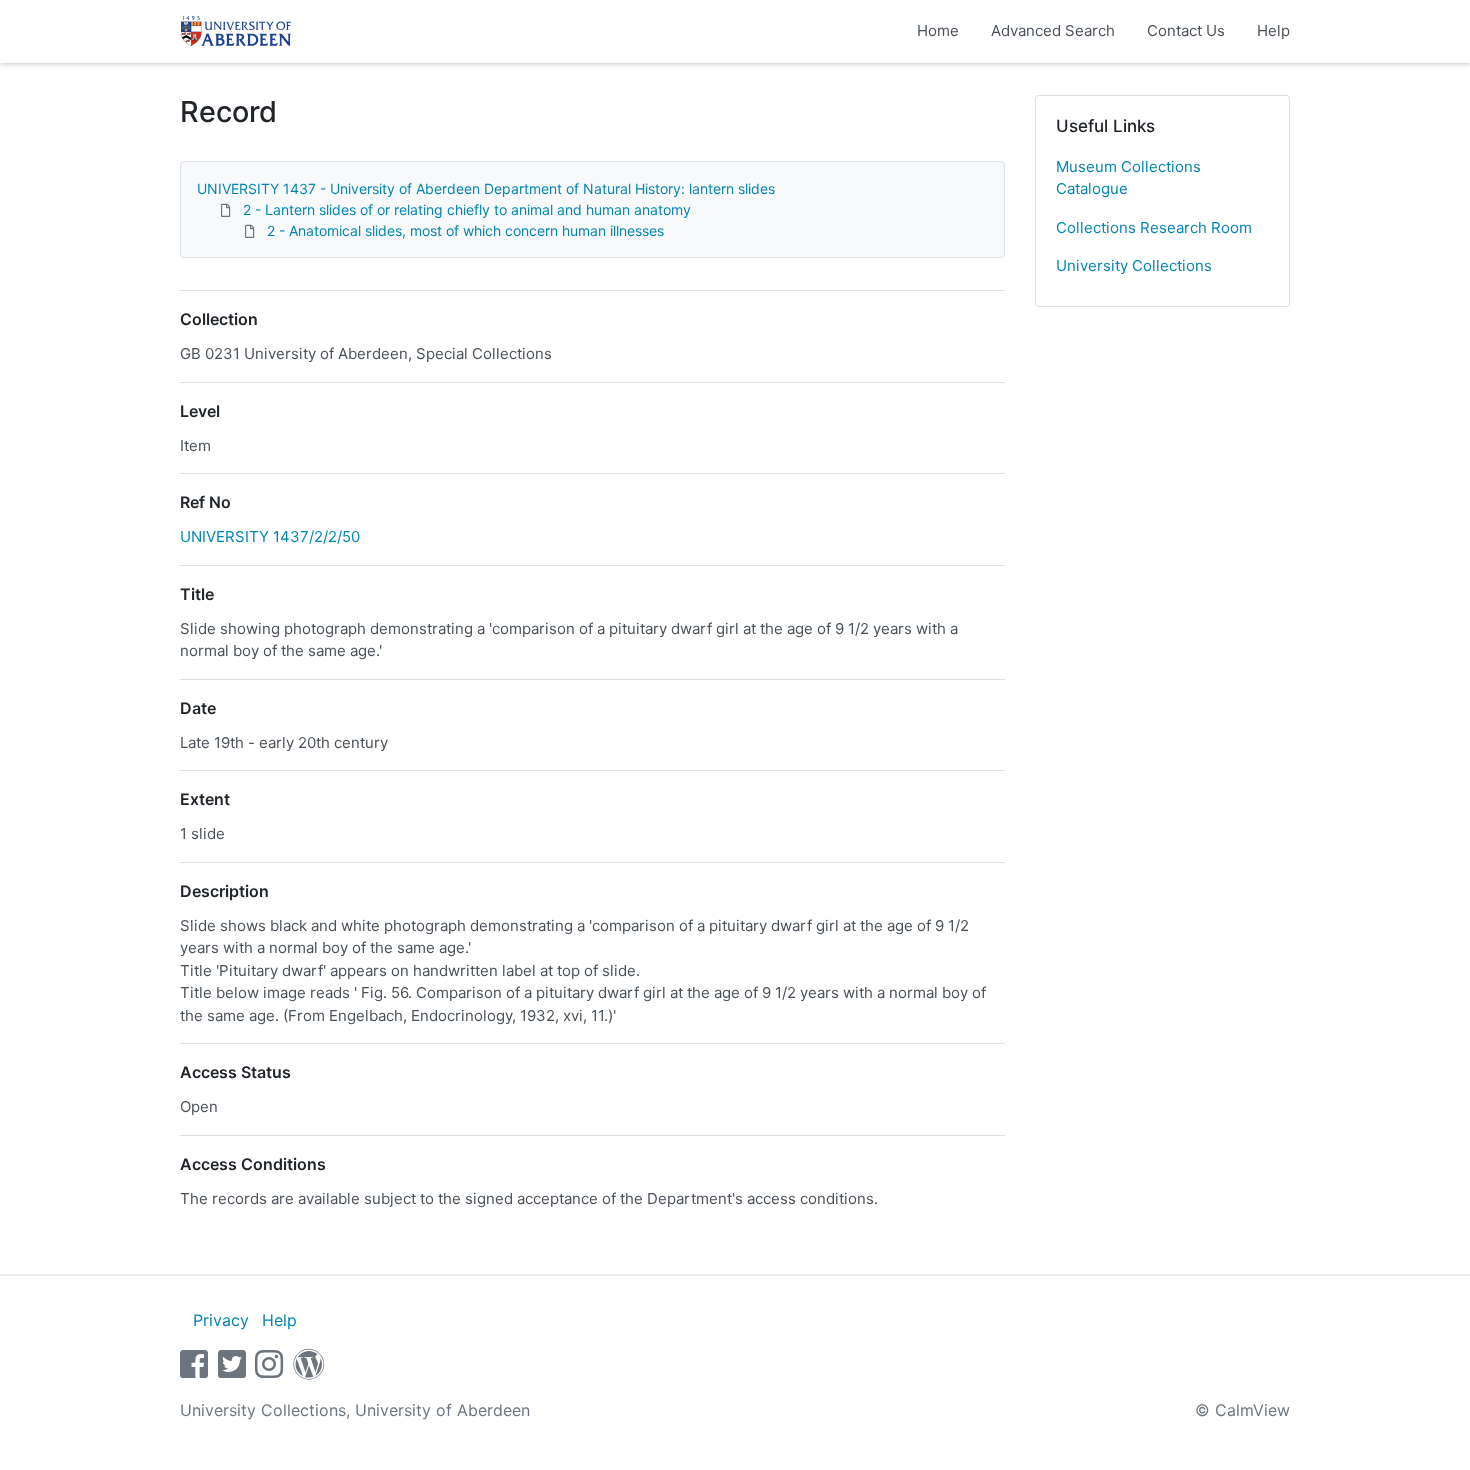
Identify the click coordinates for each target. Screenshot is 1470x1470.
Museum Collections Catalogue (1128, 178)
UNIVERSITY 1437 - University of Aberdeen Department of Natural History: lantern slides (486, 188)
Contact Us (1186, 30)
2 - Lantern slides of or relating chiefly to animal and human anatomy (467, 209)
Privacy (221, 1320)
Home (938, 30)
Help (1273, 30)
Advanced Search (1053, 30)
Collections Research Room (1154, 227)
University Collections (1134, 265)
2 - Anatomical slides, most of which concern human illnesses (465, 230)
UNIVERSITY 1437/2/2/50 (270, 536)
